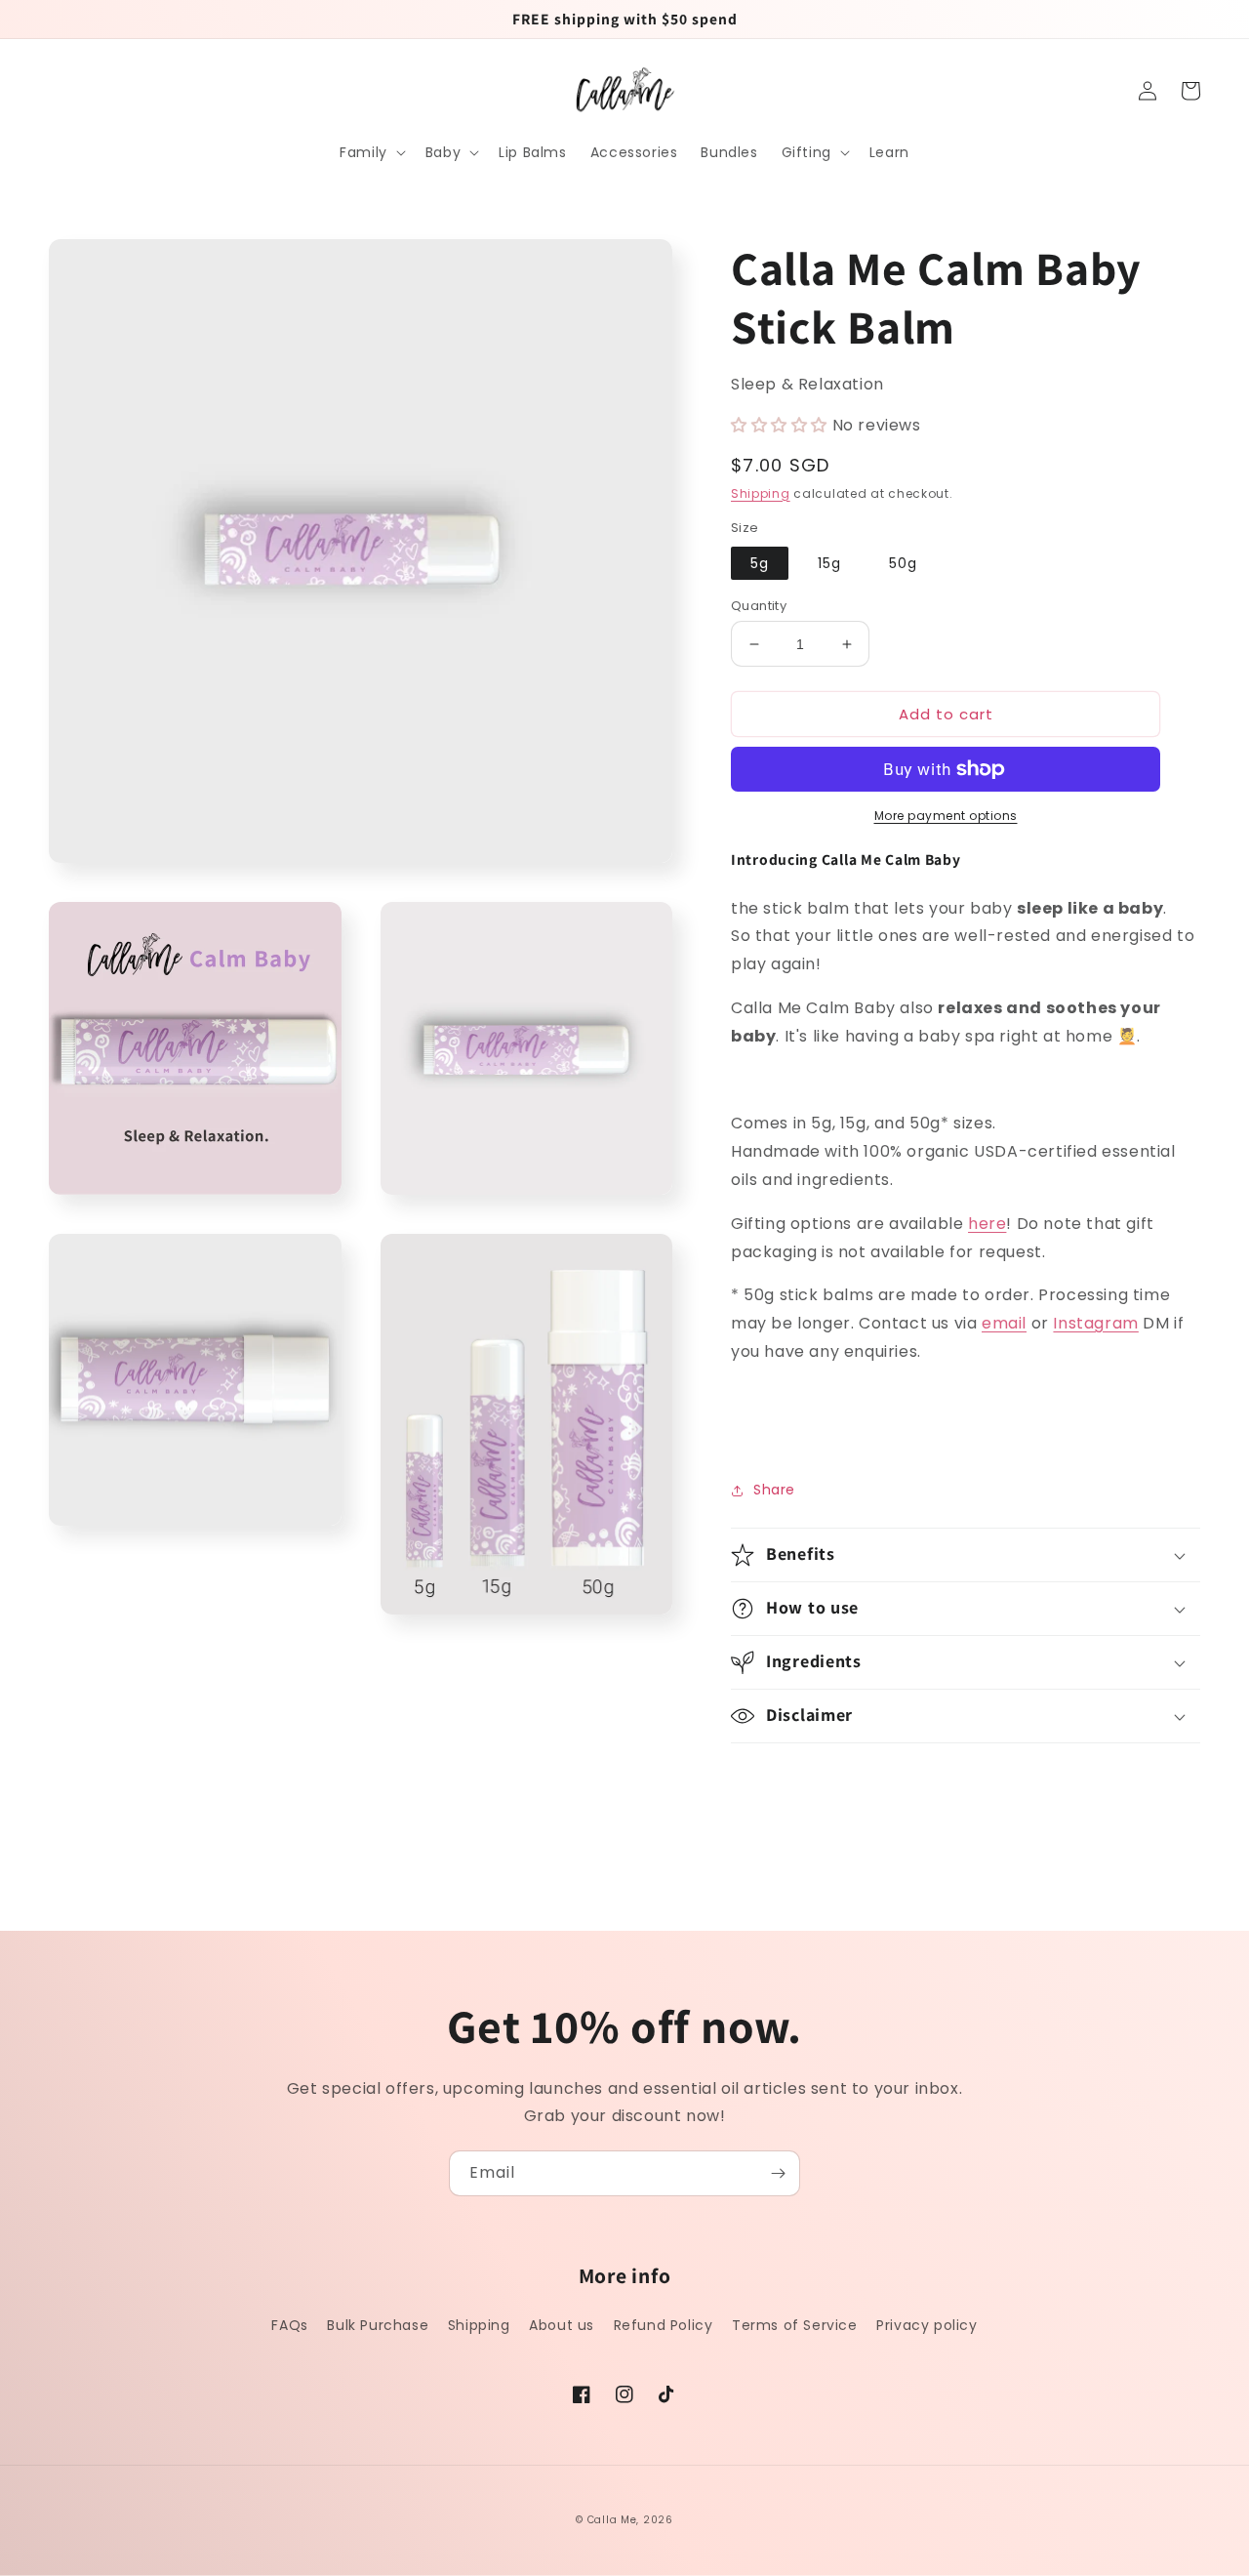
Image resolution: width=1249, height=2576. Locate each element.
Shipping (761, 493)
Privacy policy (927, 2325)
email (1004, 1323)
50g (903, 563)
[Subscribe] (778, 2173)
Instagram (1095, 1323)
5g (760, 563)
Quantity (759, 606)
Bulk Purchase (378, 2325)
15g (829, 563)
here (987, 1224)
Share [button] (774, 1490)
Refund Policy (664, 2325)
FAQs (289, 2325)
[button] (371, 152)
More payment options (946, 816)
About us (562, 2325)
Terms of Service (795, 2325)
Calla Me (612, 2520)
